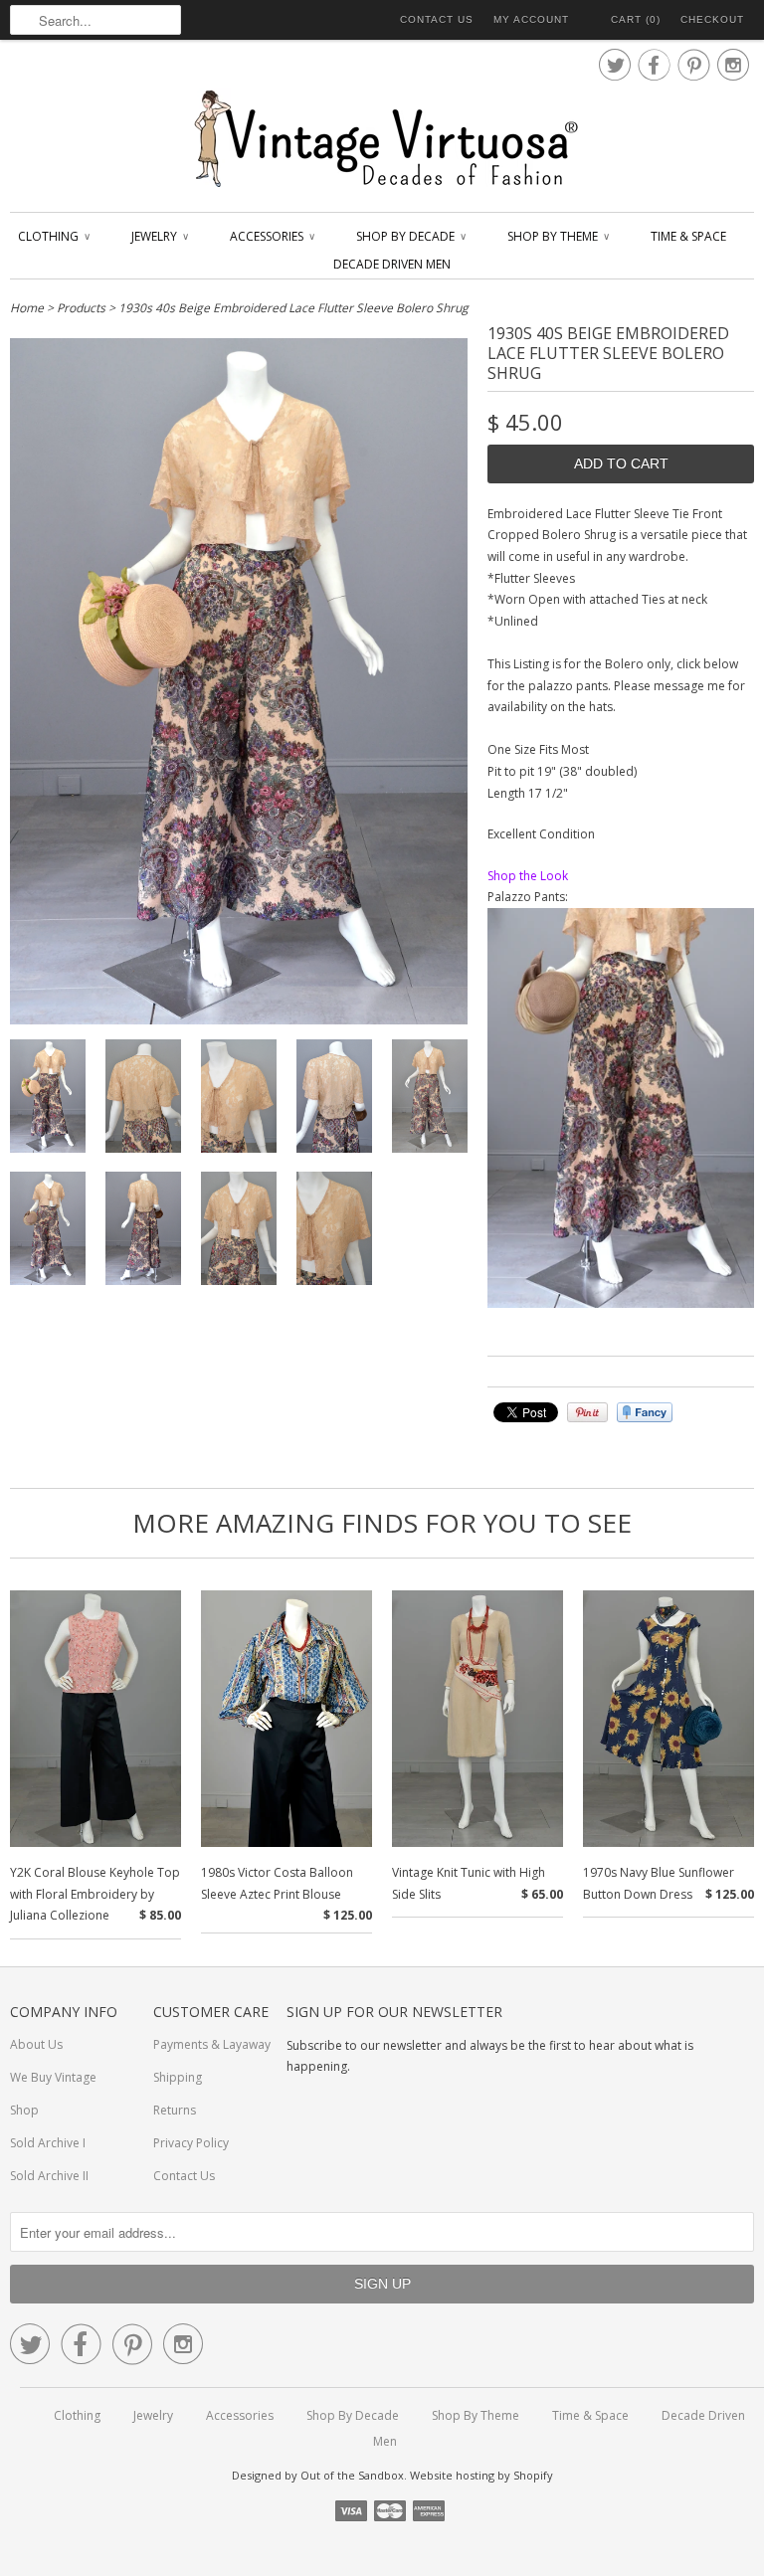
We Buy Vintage (53, 2077)
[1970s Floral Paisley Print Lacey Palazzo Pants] (621, 1303)
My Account (531, 19)
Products (81, 308)
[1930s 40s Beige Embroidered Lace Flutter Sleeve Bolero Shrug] (48, 1100)
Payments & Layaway (212, 2044)
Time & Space (688, 236)
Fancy (645, 1412)
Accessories (272, 236)
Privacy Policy (191, 2143)
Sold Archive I (48, 2143)
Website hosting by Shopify (481, 2475)
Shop (24, 2110)
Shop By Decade (410, 236)
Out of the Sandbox (352, 2475)
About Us (36, 2044)
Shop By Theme (558, 236)
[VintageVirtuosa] (382, 140)
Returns (175, 2110)
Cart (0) (636, 19)
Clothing (53, 236)
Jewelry (159, 236)
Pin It (587, 1412)
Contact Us (437, 19)
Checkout (712, 19)
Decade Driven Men (392, 264)
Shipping (178, 2077)
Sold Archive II (49, 2176)
